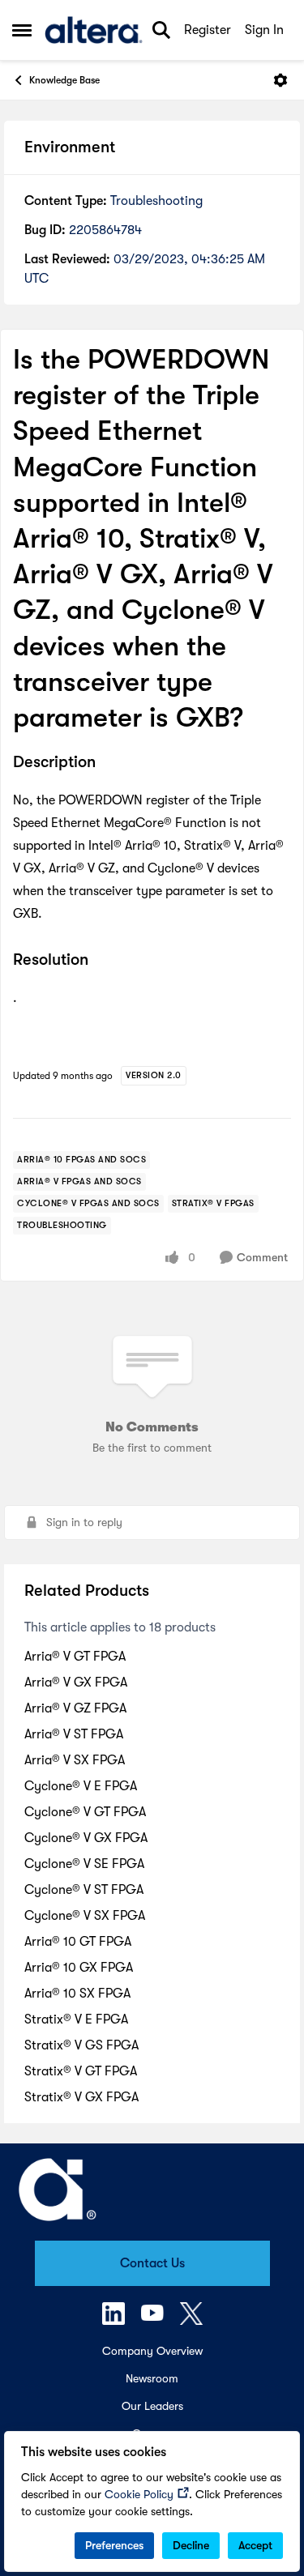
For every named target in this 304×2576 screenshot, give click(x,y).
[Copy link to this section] (108, 763)
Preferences (114, 2545)
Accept (255, 2545)
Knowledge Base (64, 80)
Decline (191, 2545)
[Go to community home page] (94, 30)
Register (208, 30)
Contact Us (152, 2263)
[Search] (161, 30)
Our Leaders (152, 2406)
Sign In (264, 30)
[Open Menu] (280, 80)
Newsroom (152, 2378)
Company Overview (152, 2351)
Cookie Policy (139, 2494)
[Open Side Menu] (22, 30)
